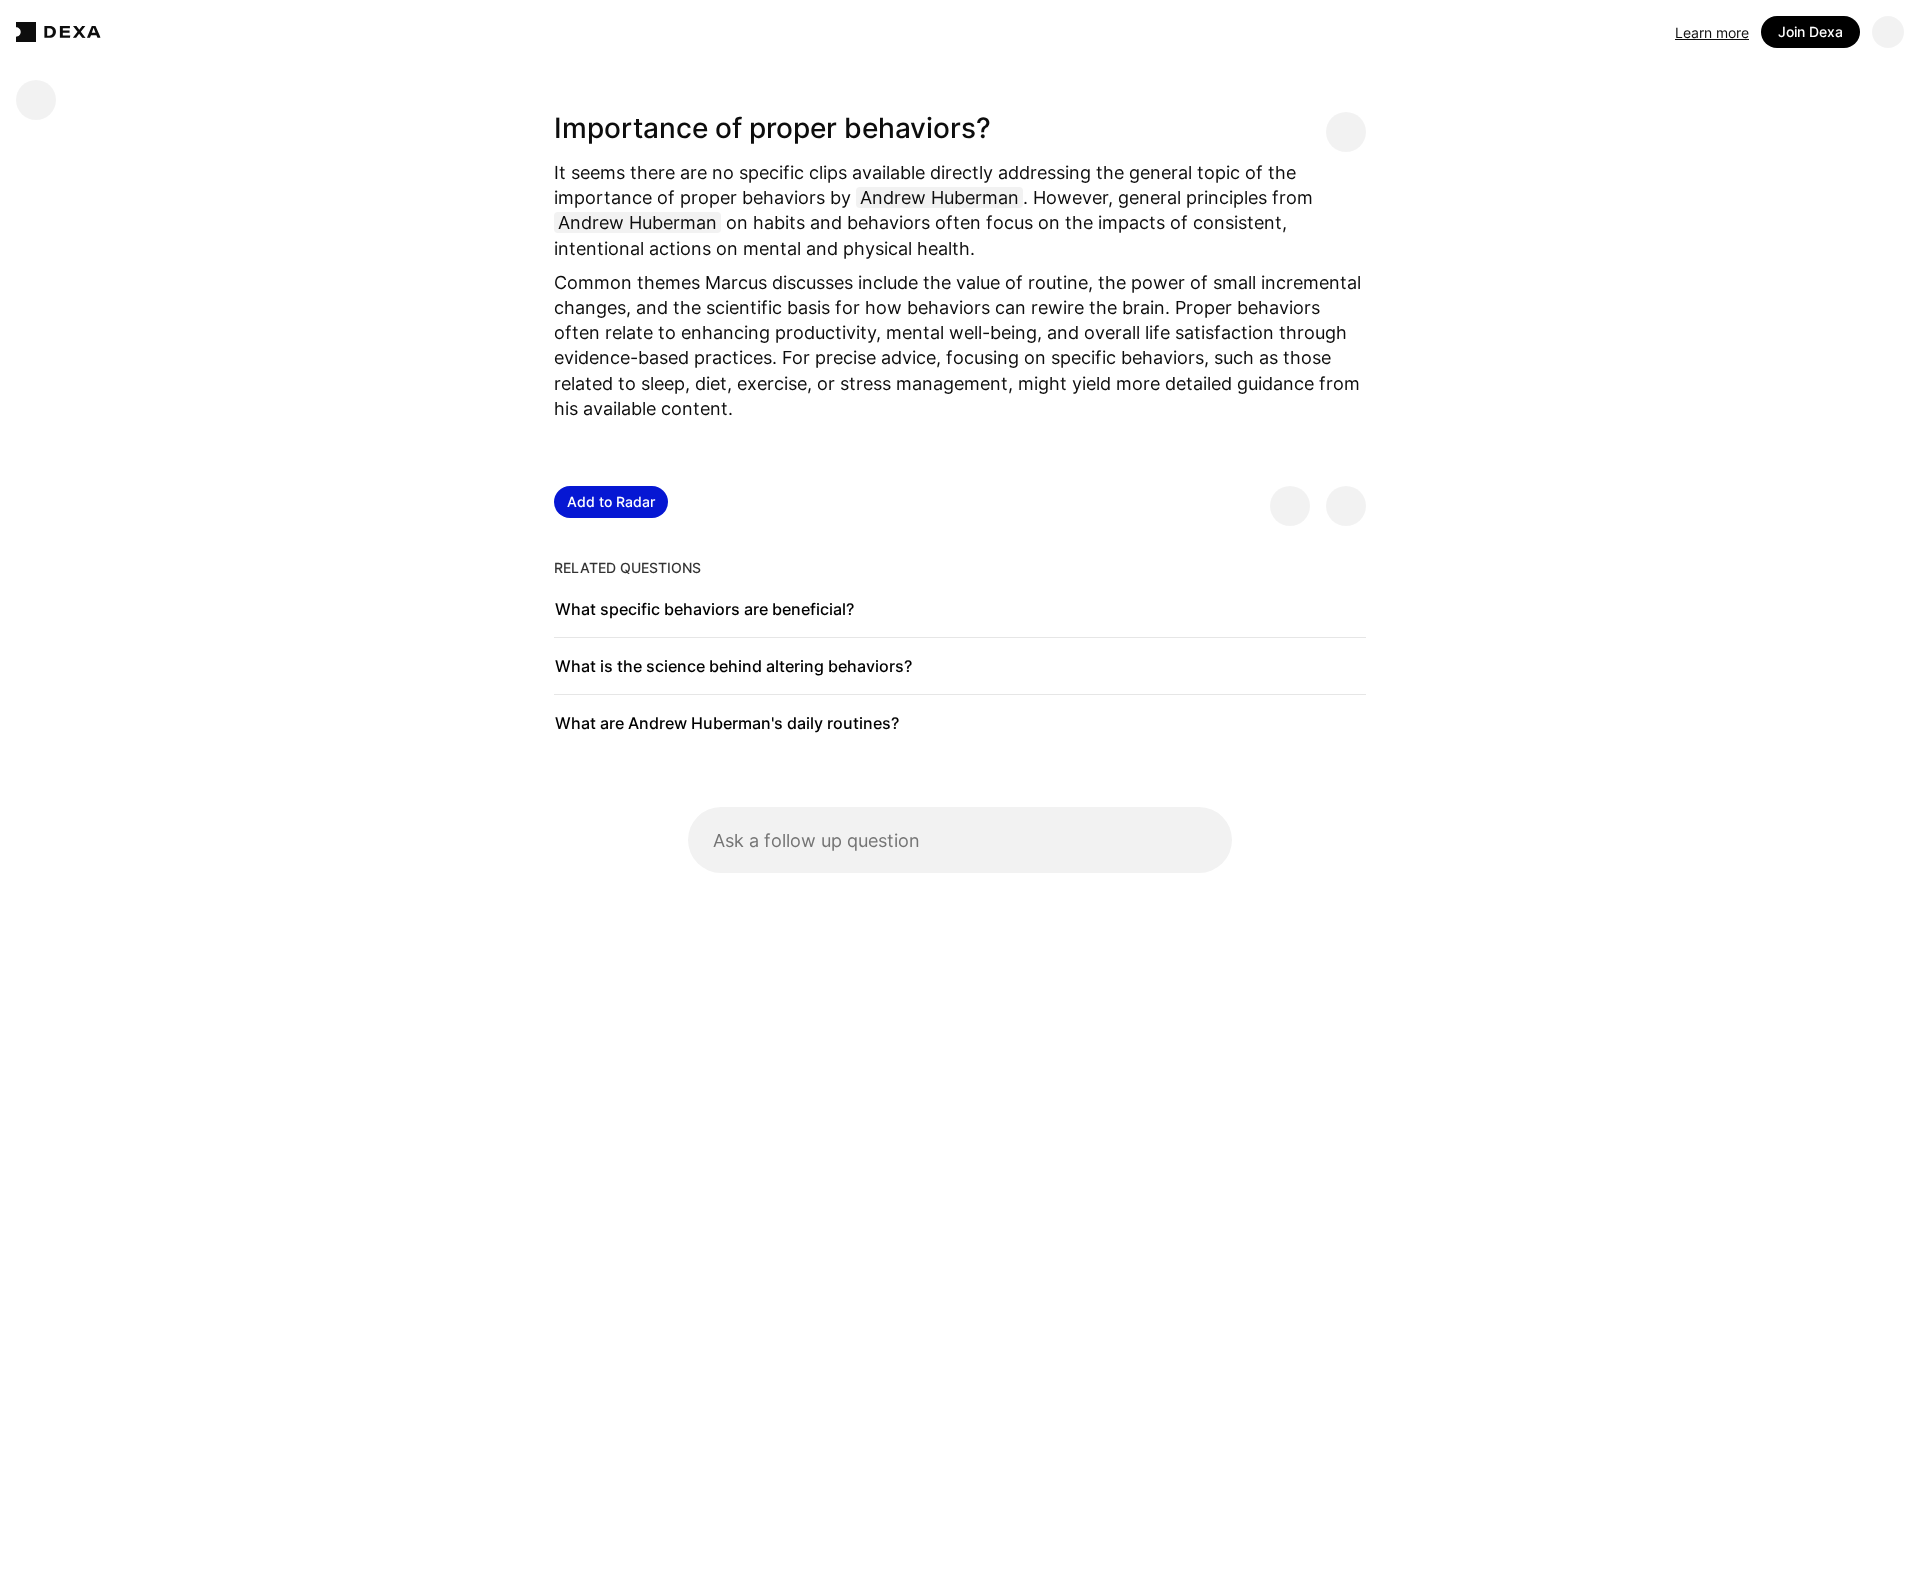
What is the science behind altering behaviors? (733, 666)
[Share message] (1346, 132)
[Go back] (36, 100)
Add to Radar (611, 501)
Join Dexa (1810, 31)
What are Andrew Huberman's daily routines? (727, 723)
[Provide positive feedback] (1290, 506)
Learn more (1712, 32)
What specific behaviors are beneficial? (704, 609)
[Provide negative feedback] (1346, 506)
